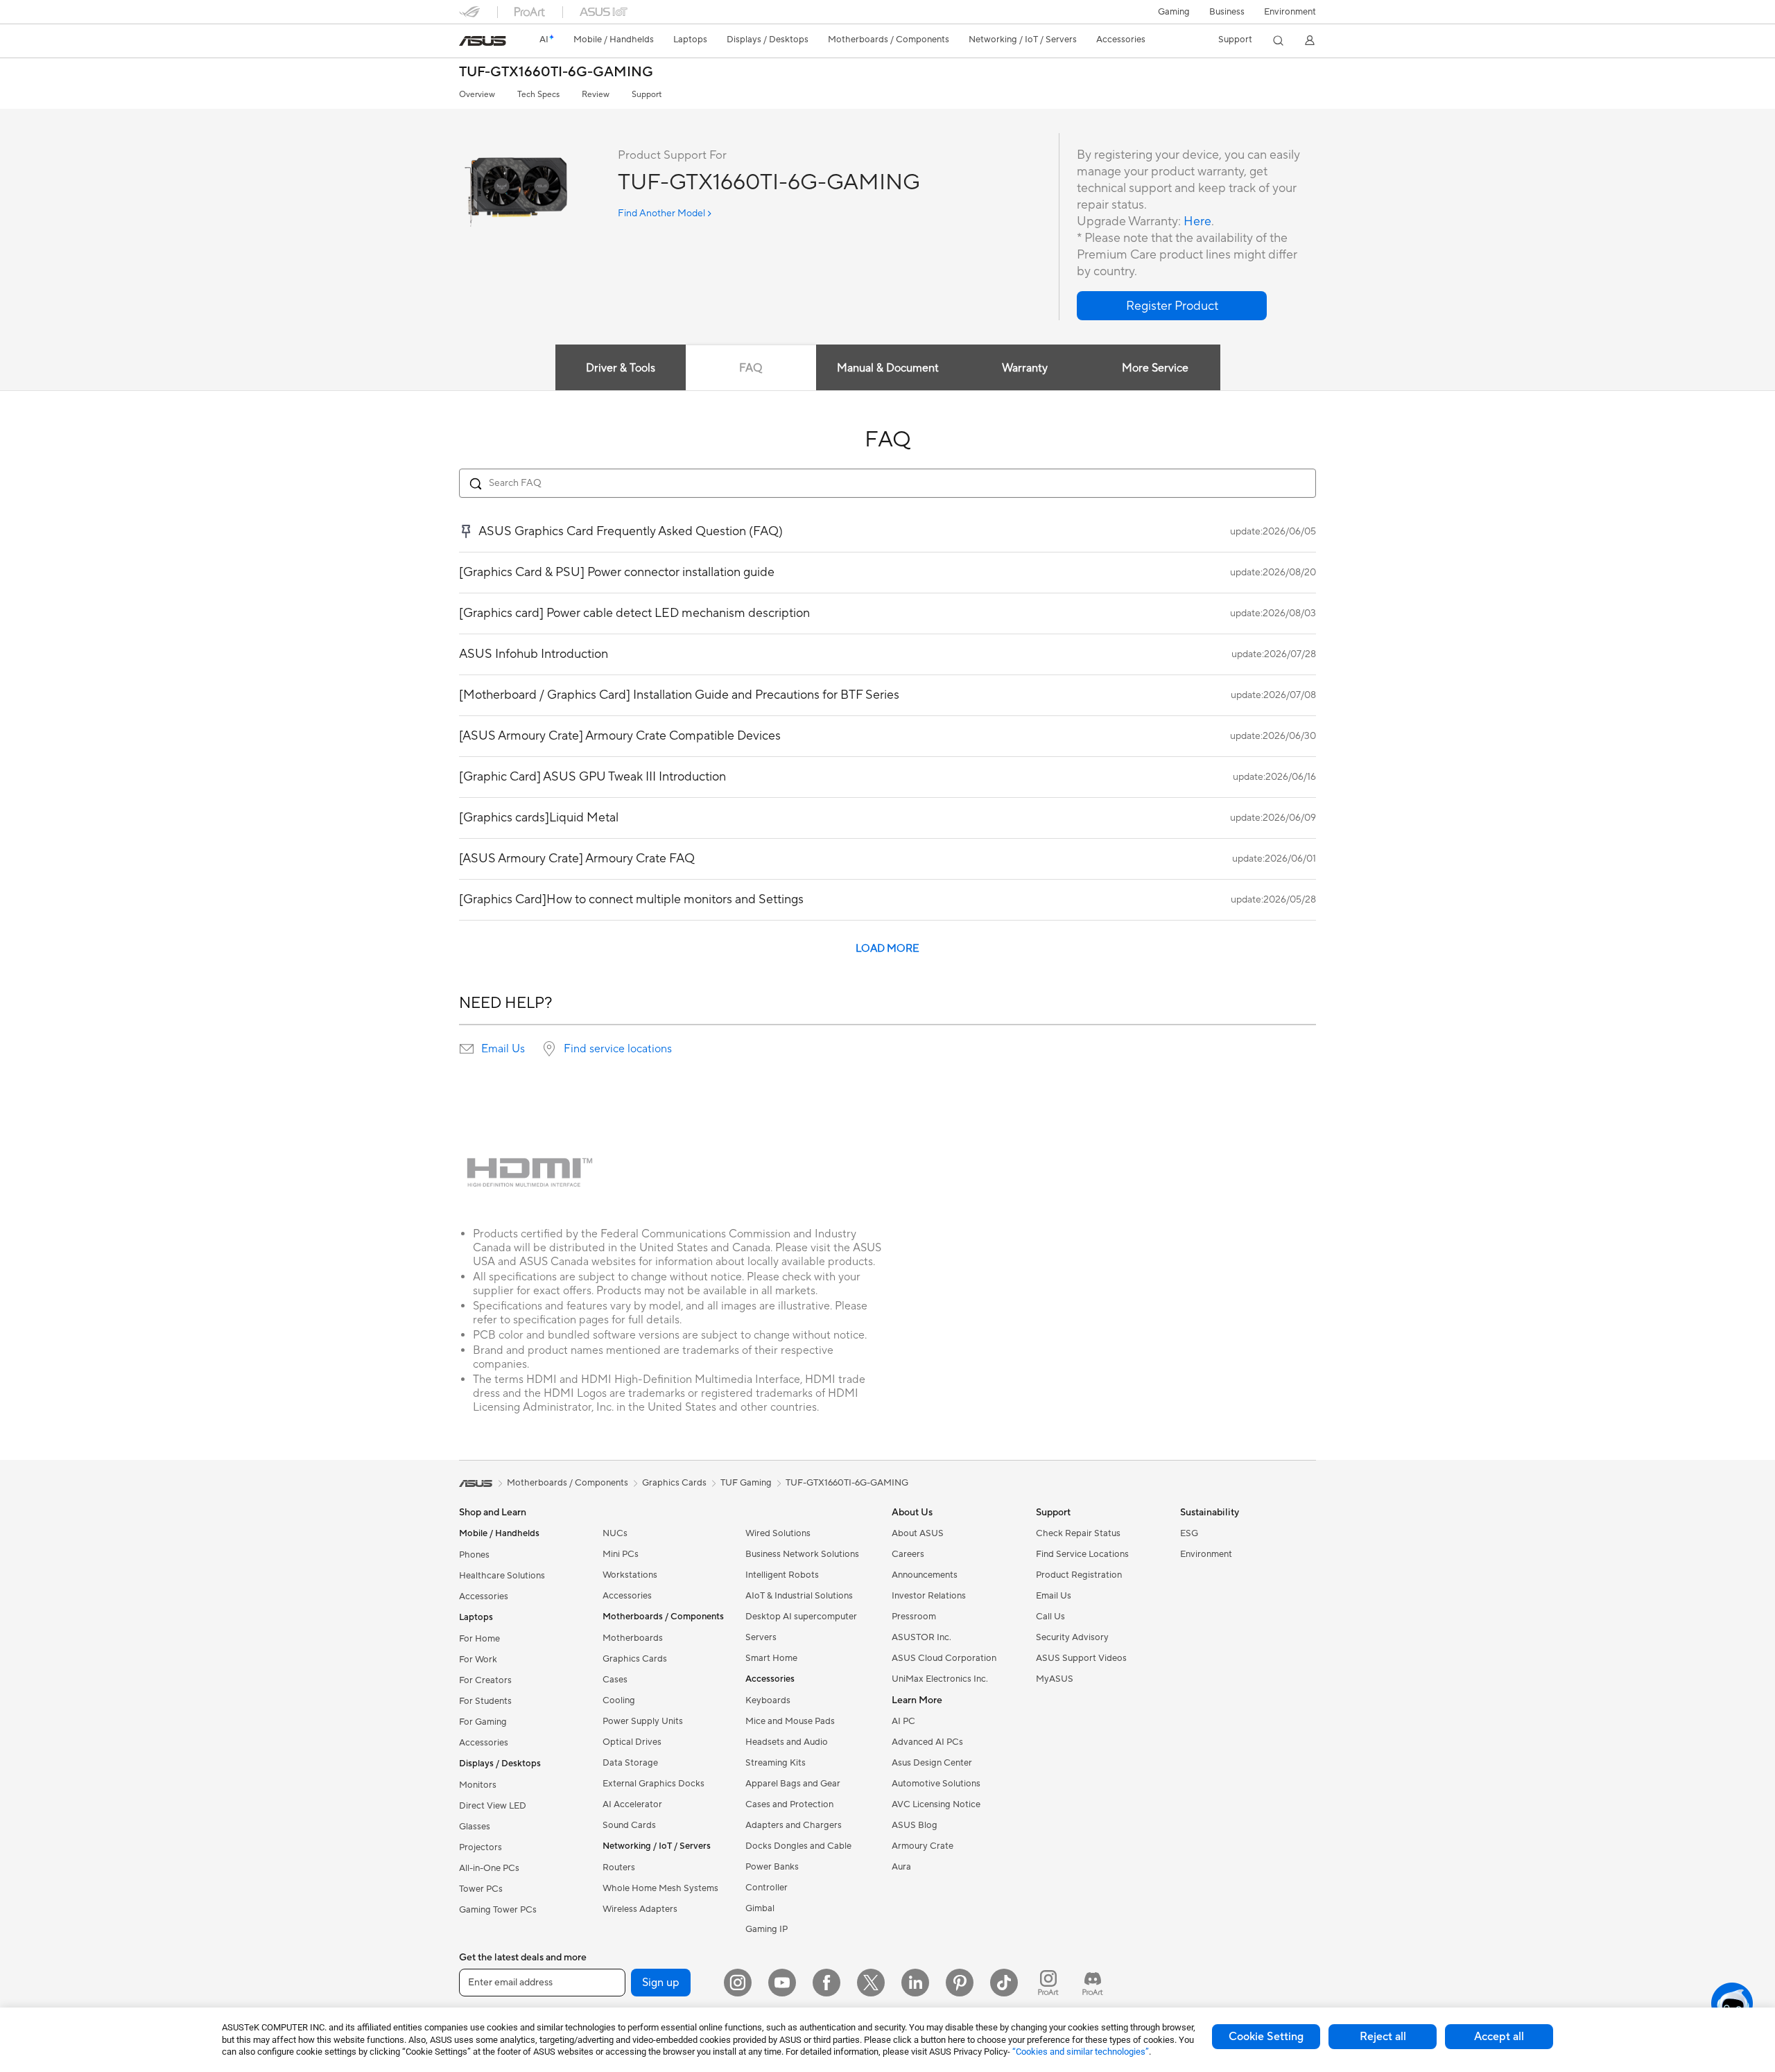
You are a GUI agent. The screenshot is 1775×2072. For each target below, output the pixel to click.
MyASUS (1055, 1679)
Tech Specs (538, 95)
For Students (485, 1701)
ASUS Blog (915, 1825)
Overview (477, 95)
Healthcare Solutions (502, 1576)
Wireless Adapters (640, 1909)
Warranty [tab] (1025, 368)
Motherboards (633, 1638)
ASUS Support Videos (1081, 1658)
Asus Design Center (932, 1763)
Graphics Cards (635, 1659)
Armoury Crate (923, 1846)
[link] (483, 41)
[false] (1172, 306)
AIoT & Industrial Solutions (799, 1596)
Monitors (478, 1785)
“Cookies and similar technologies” (1081, 2052)
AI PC (903, 1721)
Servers (761, 1637)
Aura (901, 1867)
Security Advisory (1072, 1637)
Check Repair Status (1078, 1533)
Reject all (1383, 2037)
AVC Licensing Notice (936, 1804)
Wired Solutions (778, 1533)
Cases (615, 1680)
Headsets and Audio (787, 1742)
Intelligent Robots (782, 1575)
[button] (1174, 12)
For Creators (485, 1680)
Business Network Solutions (802, 1554)
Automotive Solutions (936, 1784)
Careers (908, 1554)
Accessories (484, 1596)
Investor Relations (929, 1596)
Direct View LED (493, 1806)
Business (1227, 12)
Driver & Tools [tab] (621, 368)
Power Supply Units (643, 1721)
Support (647, 95)
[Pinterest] (960, 1983)
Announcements (925, 1575)
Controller (767, 1888)
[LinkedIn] (915, 1983)
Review (596, 95)
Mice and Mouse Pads (790, 1721)
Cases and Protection (789, 1804)
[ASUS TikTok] (1004, 1983)
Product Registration (1079, 1575)
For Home (479, 1639)
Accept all (1499, 2037)
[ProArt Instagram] (1048, 1983)
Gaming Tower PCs (498, 1910)
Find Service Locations (1082, 1554)
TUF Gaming (746, 1483)
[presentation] (467, 1049)
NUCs (615, 1533)
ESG (1189, 1533)
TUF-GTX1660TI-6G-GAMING (556, 72)
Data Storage (630, 1763)
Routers (619, 1868)
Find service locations (618, 1049)
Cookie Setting (1266, 2037)
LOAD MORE (887, 949)
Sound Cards (629, 1825)
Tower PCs (481, 1889)
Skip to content (467, 43)
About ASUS (918, 1533)
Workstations (630, 1575)
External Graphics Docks (653, 1784)
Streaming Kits (776, 1763)
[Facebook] (826, 1983)
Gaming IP (767, 1929)
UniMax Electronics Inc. (940, 1679)
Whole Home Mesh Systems (660, 1888)
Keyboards (768, 1700)
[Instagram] (738, 1983)
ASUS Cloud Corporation (944, 1658)
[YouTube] (782, 1983)
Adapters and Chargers (794, 1825)
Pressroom (914, 1617)
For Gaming (483, 1722)
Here (1197, 221)
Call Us (1050, 1617)
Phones (474, 1555)
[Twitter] (871, 1983)
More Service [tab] (1155, 368)
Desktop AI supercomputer (801, 1617)
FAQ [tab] (751, 368)
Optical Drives (632, 1742)
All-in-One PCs (489, 1868)
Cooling (619, 1700)
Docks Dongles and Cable (798, 1846)
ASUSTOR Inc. (921, 1637)
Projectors (480, 1847)
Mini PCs (621, 1554)
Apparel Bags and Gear (793, 1784)
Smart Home (771, 1658)
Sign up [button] (661, 1983)
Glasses (475, 1827)
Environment (1290, 12)
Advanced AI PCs (927, 1742)
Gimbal (760, 1908)
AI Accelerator (632, 1804)
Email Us (503, 1049)
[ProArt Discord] (1093, 1983)
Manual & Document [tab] (888, 368)
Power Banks (772, 1867)
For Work (478, 1660)
